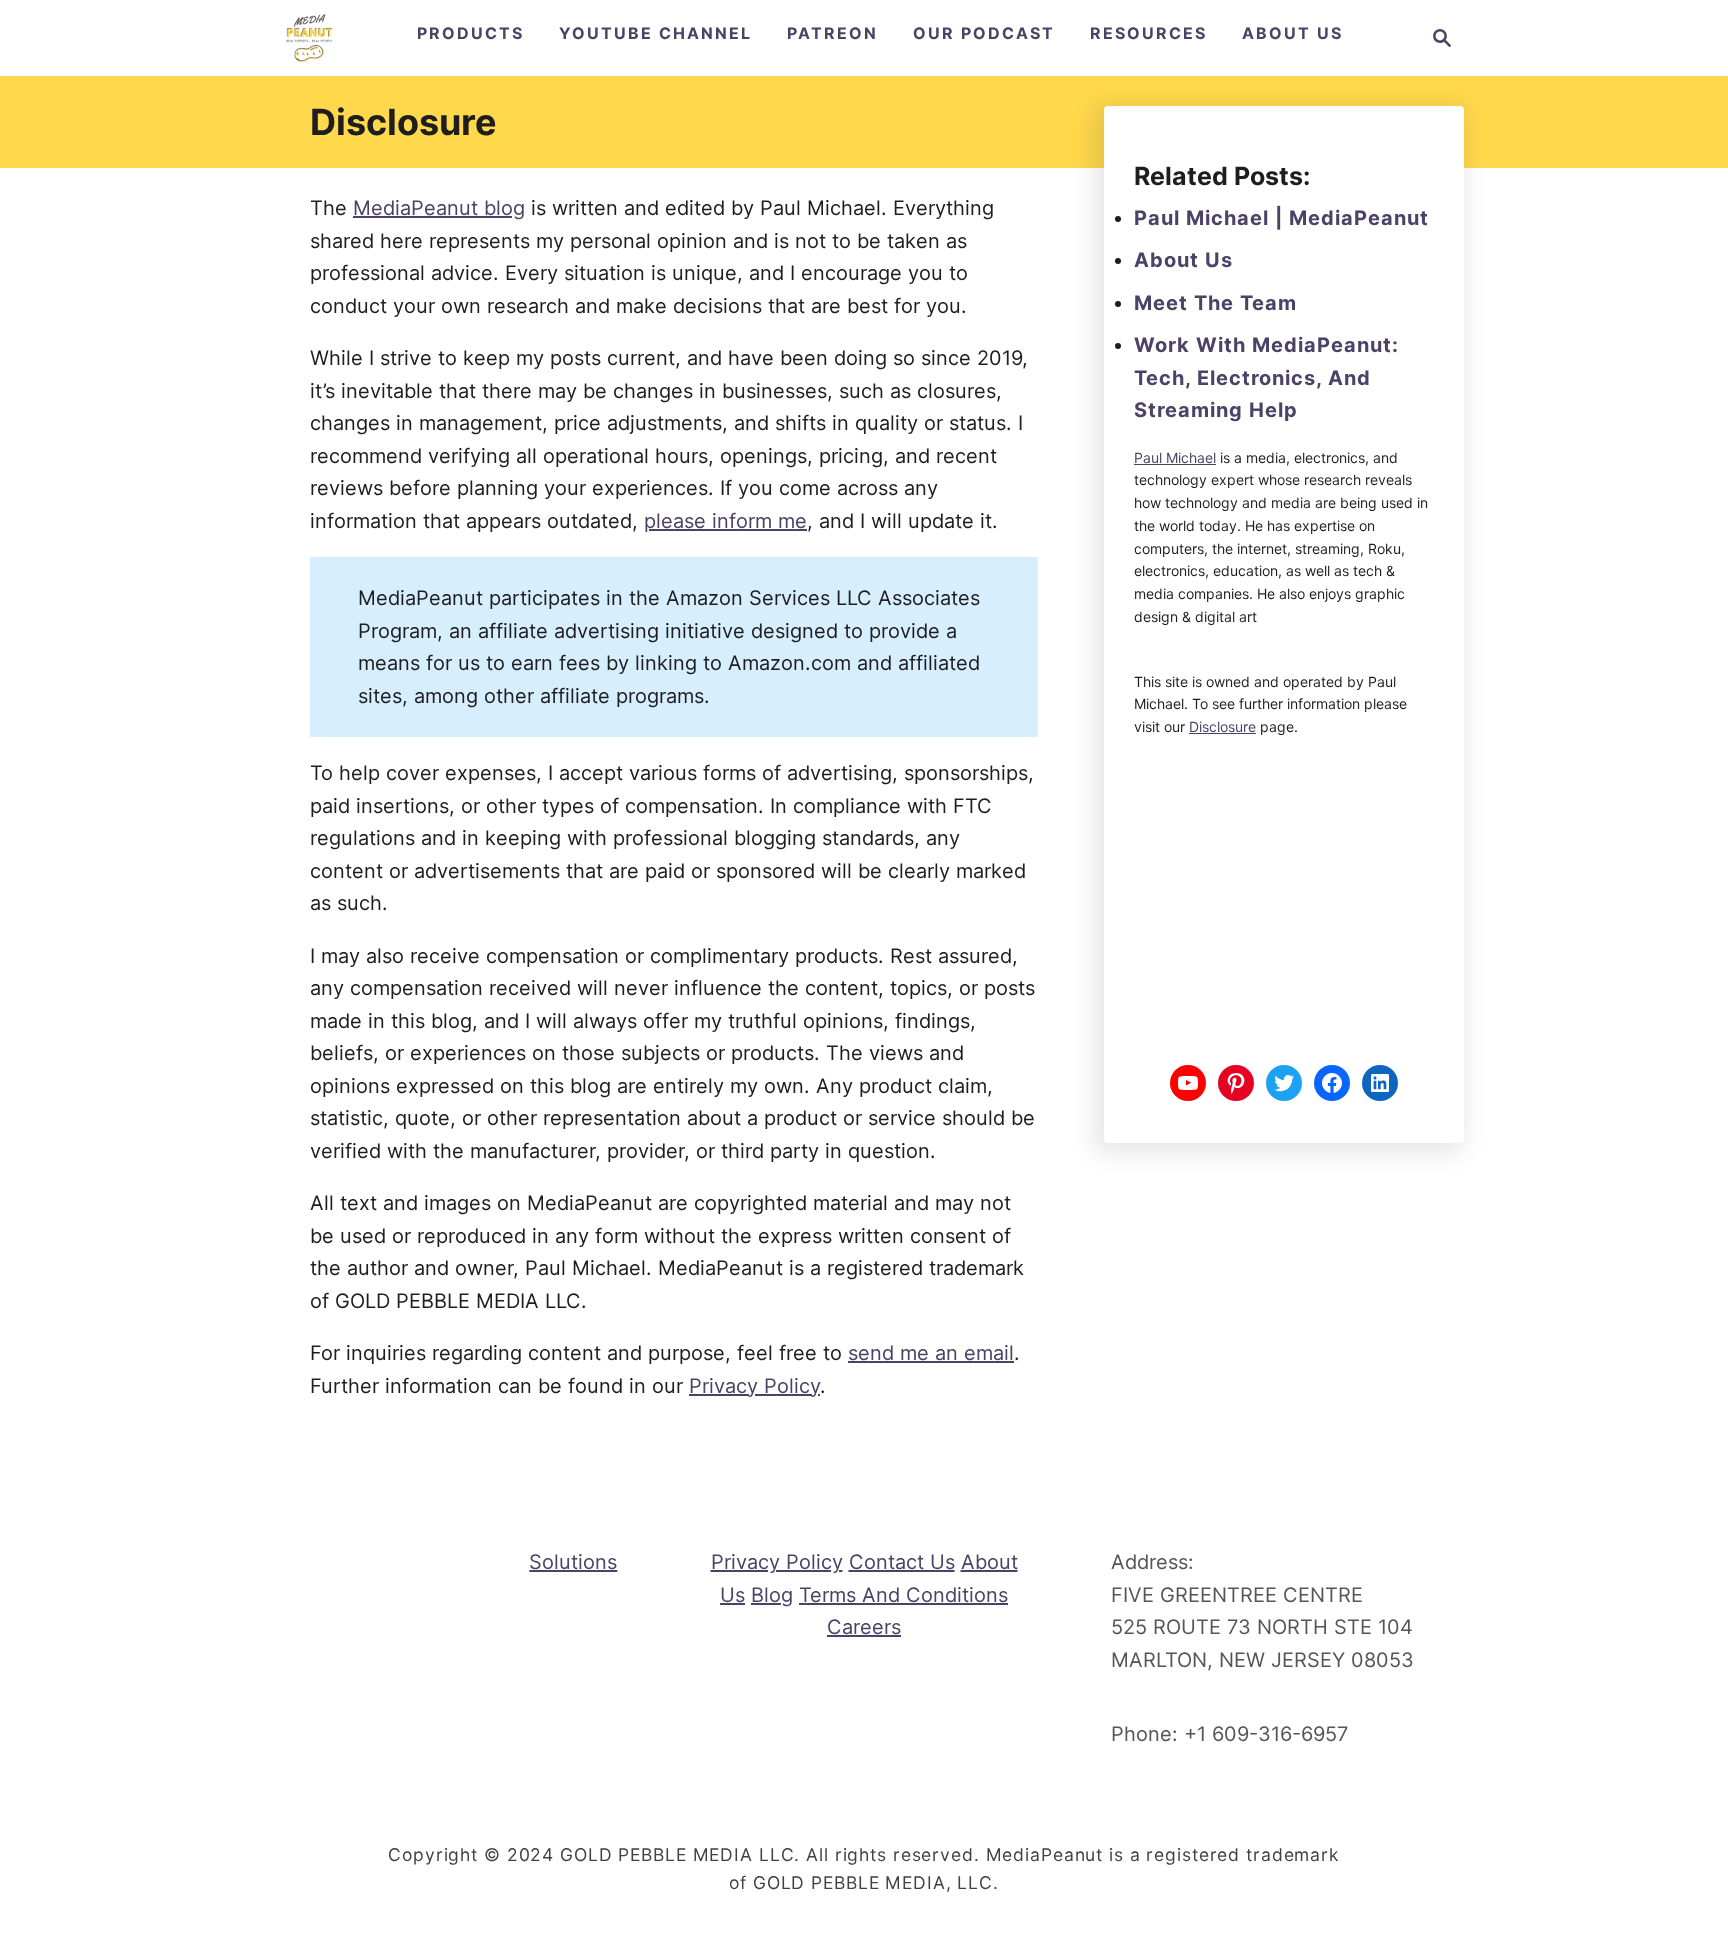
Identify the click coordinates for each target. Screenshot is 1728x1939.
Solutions (573, 1562)
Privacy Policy (754, 1386)
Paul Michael (1175, 457)
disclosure (1222, 726)
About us (1183, 260)
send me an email (931, 1353)
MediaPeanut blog (439, 208)
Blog (772, 1595)
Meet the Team (1215, 303)
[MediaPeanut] (309, 38)
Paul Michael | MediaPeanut (1281, 218)
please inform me (725, 521)
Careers (864, 1627)
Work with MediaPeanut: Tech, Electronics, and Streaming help (1266, 377)
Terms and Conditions (903, 1595)
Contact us (902, 1562)
